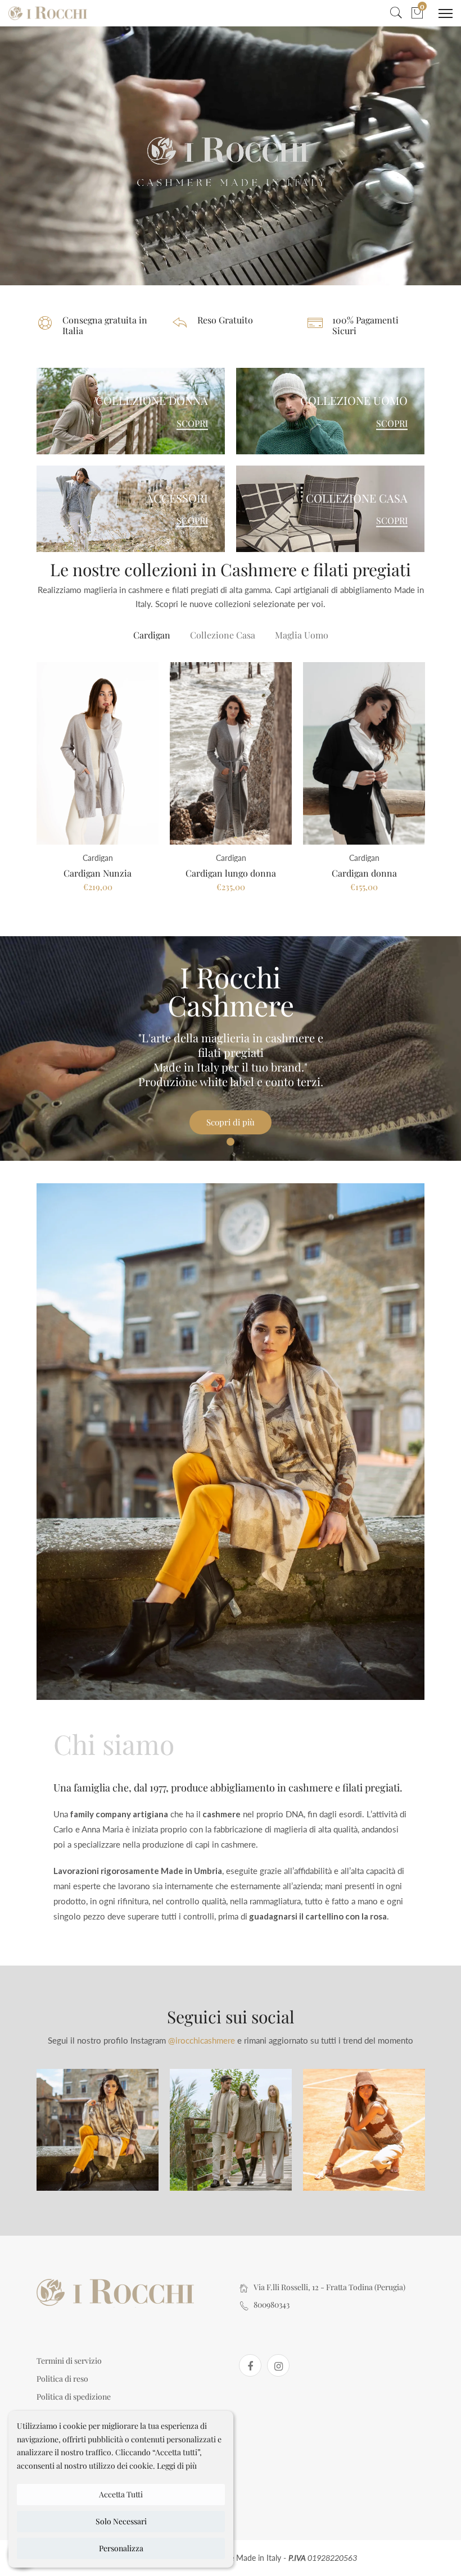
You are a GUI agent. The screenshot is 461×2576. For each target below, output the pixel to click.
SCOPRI (192, 423)
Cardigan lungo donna (231, 873)
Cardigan (152, 635)
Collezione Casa (223, 635)
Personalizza (121, 2548)
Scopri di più (231, 1122)
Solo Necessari (121, 2521)
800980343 (272, 2304)
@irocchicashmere (202, 2040)
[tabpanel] (231, 1048)
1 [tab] (231, 1142)
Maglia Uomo (302, 635)
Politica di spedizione (74, 2397)
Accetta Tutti (121, 2494)
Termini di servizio (69, 2361)
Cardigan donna (364, 873)
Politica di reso (62, 2379)
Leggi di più (177, 2466)
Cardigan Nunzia (98, 873)
